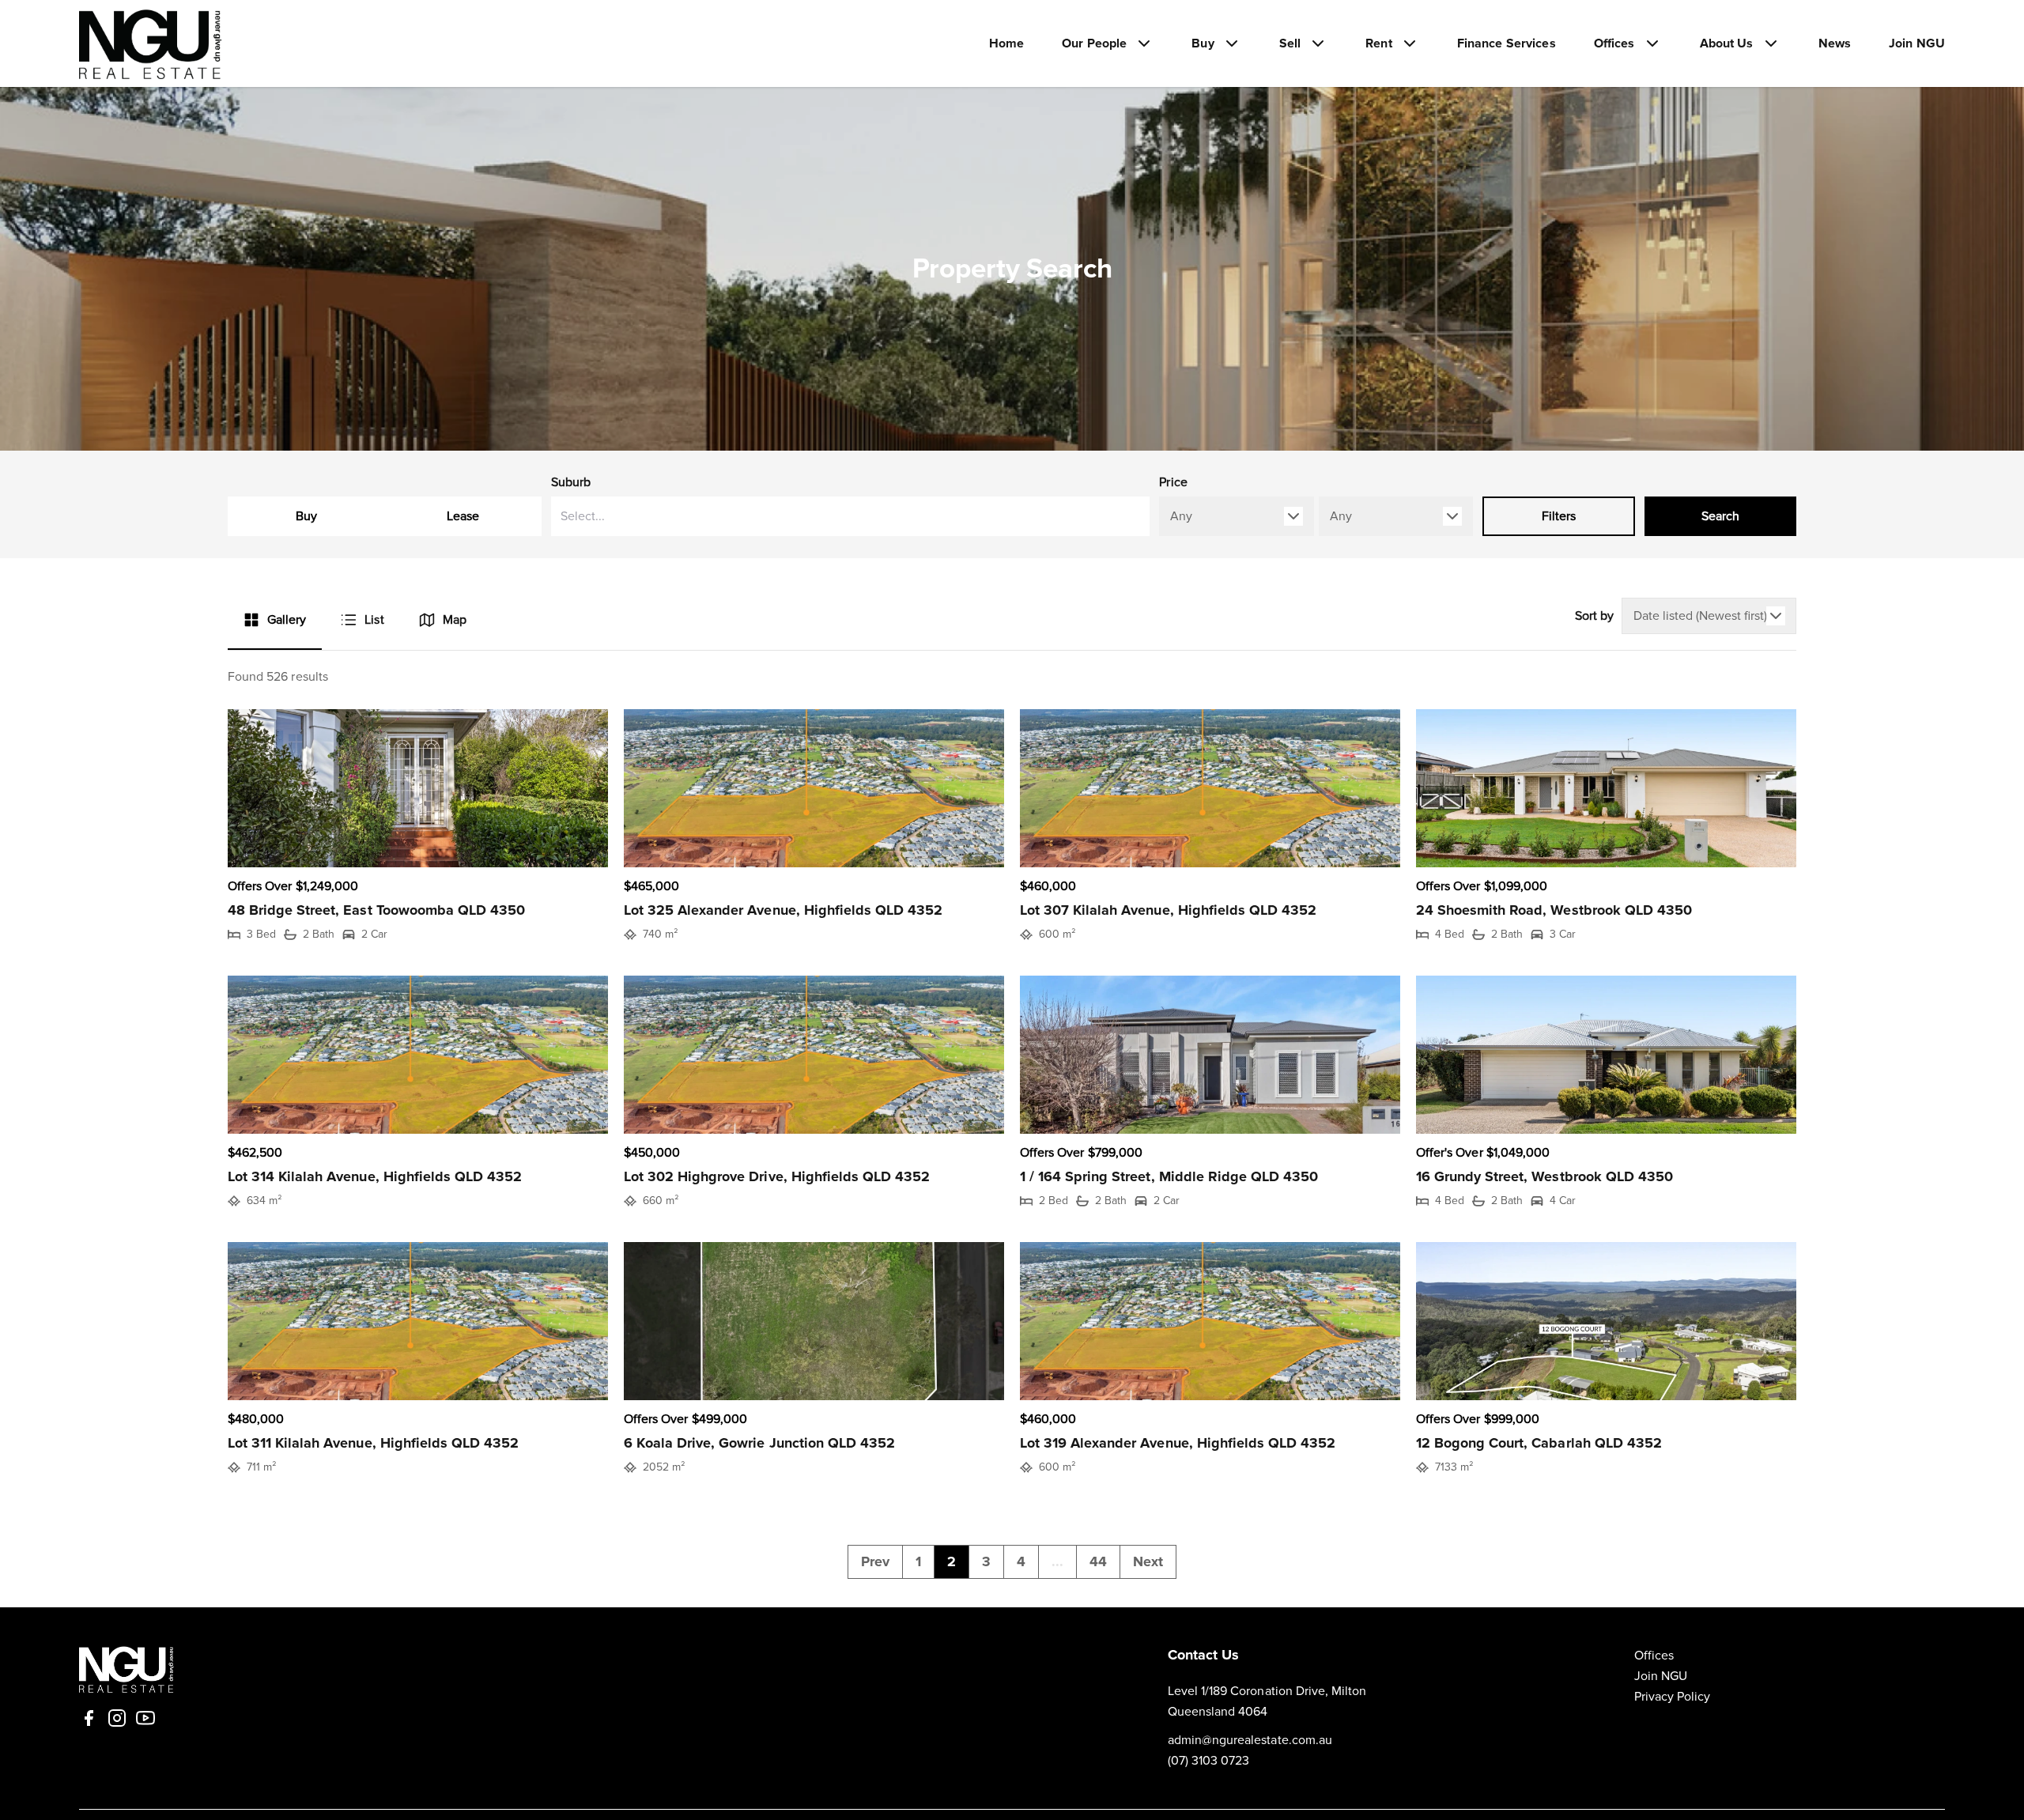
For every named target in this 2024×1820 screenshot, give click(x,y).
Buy (306, 516)
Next (1148, 1561)
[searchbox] (795, 516)
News (1835, 43)
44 (1098, 1561)
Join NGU (1917, 43)
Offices (1654, 1656)
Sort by (1594, 616)
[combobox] (851, 516)
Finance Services (1507, 43)
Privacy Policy (1673, 1697)
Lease (463, 516)
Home (1007, 43)
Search (1720, 516)
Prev (875, 1561)
